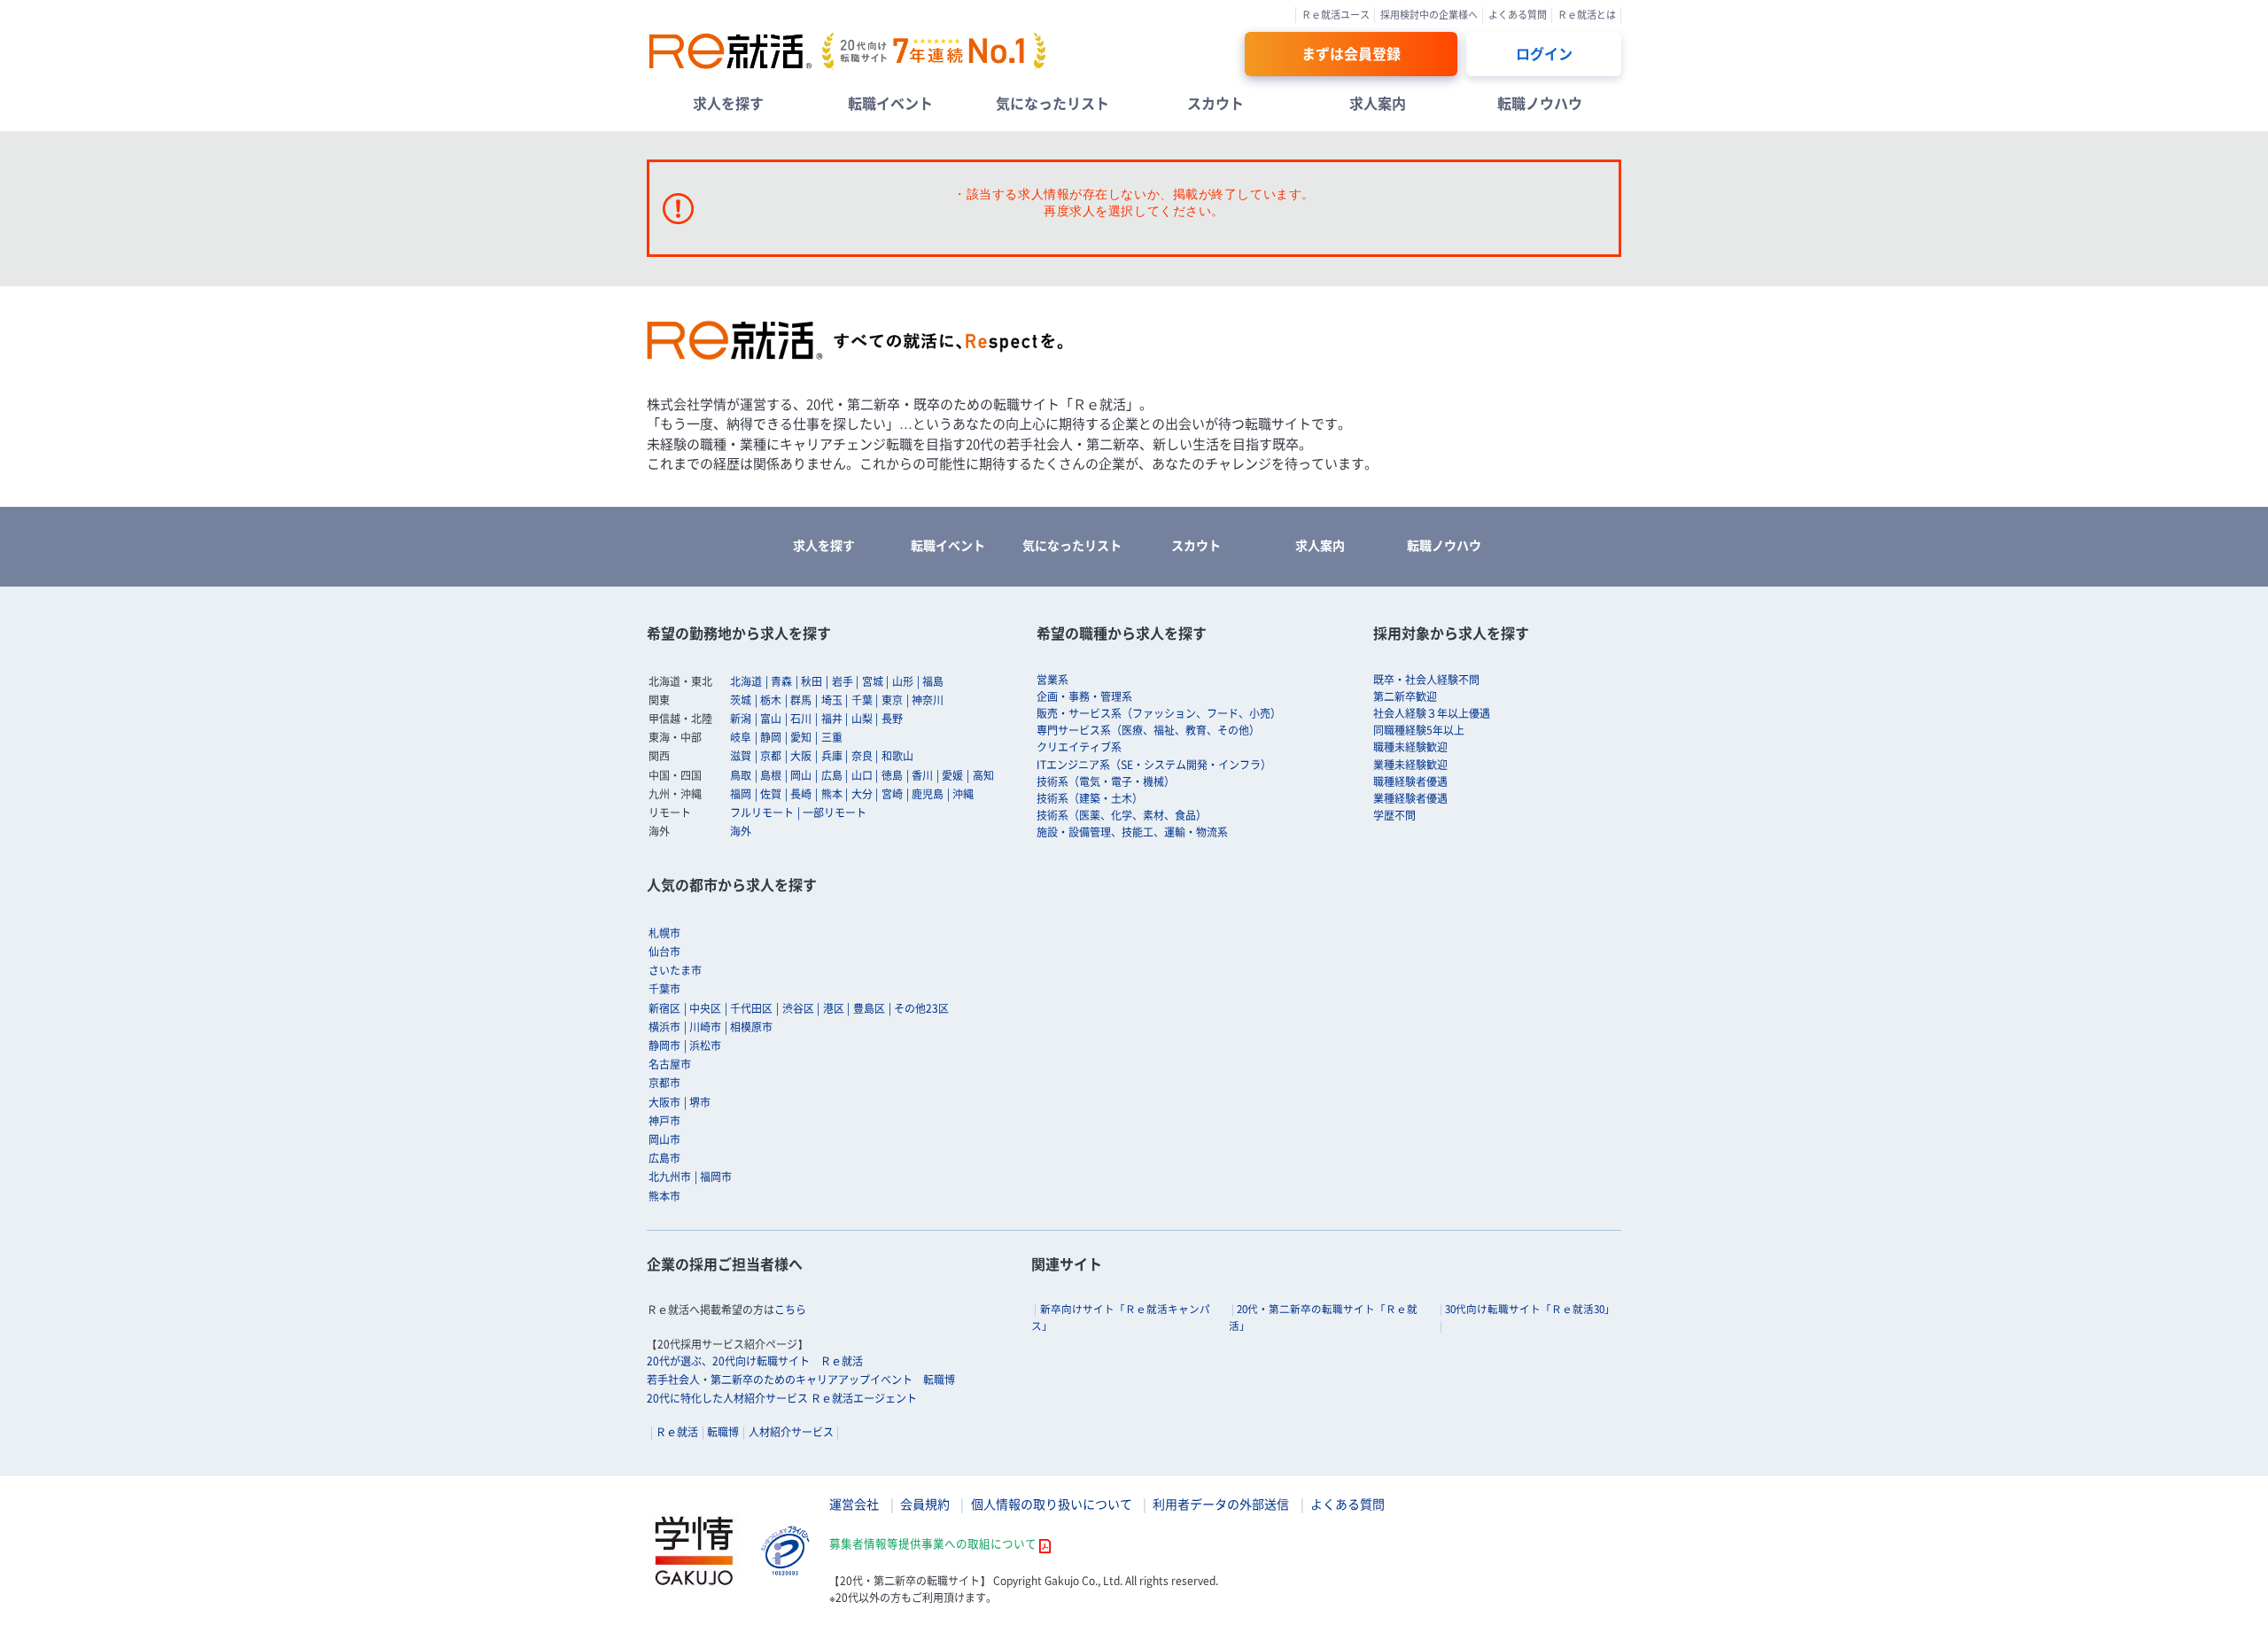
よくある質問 (1518, 15)
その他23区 (921, 1008)
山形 (903, 681)
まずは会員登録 (1351, 53)
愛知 (801, 737)
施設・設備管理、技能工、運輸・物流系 (1132, 832)
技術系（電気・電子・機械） (1106, 781)
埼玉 (832, 700)
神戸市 (664, 1121)
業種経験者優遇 (1410, 798)
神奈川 (928, 700)
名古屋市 (670, 1064)
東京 (892, 700)
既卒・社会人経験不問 (1426, 680)
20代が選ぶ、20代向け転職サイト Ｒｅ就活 (755, 1361)
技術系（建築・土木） (1090, 798)
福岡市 (716, 1177)
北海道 (746, 681)
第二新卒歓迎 (1405, 696)
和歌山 (897, 756)
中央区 (705, 1008)
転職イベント (890, 103)
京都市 (664, 1083)
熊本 (832, 794)
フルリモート (762, 812)
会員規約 (925, 1504)
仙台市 (664, 952)
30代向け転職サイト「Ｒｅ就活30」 (1530, 1309)
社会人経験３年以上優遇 (1432, 713)
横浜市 (664, 1027)
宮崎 (892, 794)
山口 (862, 775)
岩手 (843, 681)
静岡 (771, 737)
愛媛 (952, 775)
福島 (933, 681)
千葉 (862, 700)
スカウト (1216, 103)
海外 (741, 831)
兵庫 (832, 756)
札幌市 (664, 933)
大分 (862, 794)
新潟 (741, 719)
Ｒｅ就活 (677, 1432)
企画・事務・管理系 (1084, 696)
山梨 (862, 719)
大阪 (801, 756)
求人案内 (1378, 103)
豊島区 (869, 1008)
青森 (781, 681)
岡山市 (664, 1139)
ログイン (1544, 53)
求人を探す (728, 103)
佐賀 (771, 794)
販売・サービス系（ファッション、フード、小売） (1159, 713)
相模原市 (751, 1027)
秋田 (812, 681)
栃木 (771, 700)
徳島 (892, 775)
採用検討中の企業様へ (1429, 15)
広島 (832, 775)
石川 (801, 719)
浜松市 (705, 1046)
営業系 (1052, 680)
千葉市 (664, 989)
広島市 (664, 1158)
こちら (790, 1310)
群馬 (801, 700)
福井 (832, 719)
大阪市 (664, 1102)
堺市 (700, 1102)
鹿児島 (928, 794)
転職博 (723, 1432)
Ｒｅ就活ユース (1336, 15)
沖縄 (963, 794)
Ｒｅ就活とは (1587, 15)
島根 (771, 775)
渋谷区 (798, 1008)
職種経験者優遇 (1410, 781)
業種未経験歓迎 (1410, 765)
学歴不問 (1394, 815)
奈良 (862, 756)
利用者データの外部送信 (1221, 1504)
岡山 (801, 775)
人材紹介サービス (791, 1432)
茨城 (741, 700)
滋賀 (741, 756)
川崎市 (705, 1027)
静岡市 (664, 1046)
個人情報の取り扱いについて (1052, 1504)
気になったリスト (1052, 103)
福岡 (741, 794)
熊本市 (664, 1196)
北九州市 (670, 1177)
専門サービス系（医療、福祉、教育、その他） (1148, 730)
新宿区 (664, 1008)
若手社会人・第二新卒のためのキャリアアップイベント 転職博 (801, 1380)
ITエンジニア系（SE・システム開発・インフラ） (1154, 765)
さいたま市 (675, 970)
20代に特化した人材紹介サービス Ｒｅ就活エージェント (782, 1398)
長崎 (801, 794)
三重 (832, 737)
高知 (983, 775)
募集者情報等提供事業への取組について (933, 1543)
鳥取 (741, 775)
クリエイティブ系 (1079, 747)
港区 (834, 1008)
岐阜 (741, 737)
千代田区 (751, 1008)
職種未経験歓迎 (1410, 747)
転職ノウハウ (1540, 103)
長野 (892, 719)
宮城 (873, 681)
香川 (922, 775)
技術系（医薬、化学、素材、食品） (1122, 815)
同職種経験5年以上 (1419, 730)
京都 (771, 756)
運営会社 (854, 1504)
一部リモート (835, 812)
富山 (771, 719)
